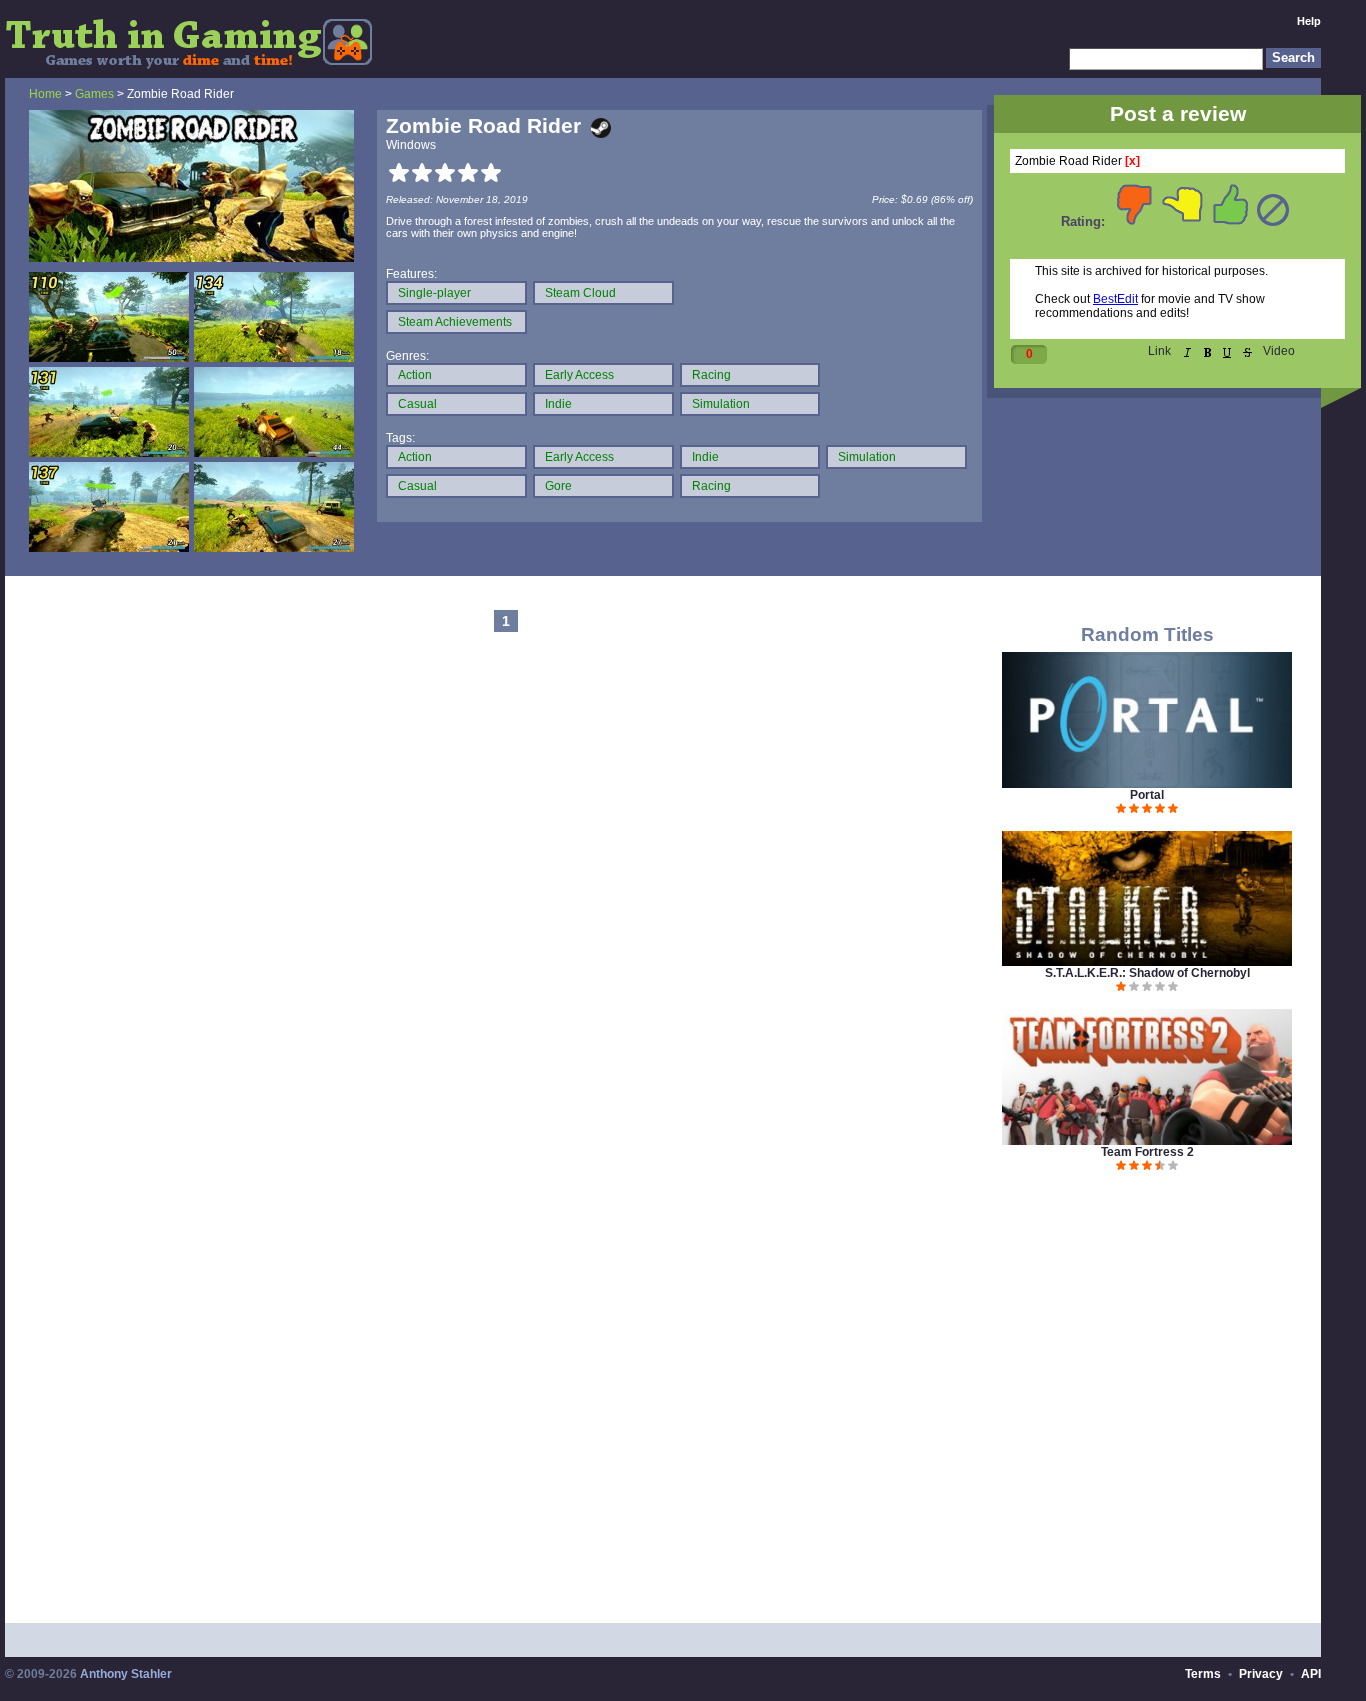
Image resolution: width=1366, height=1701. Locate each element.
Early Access (579, 375)
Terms (1203, 1674)
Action (415, 375)
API (1311, 1674)
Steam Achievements (455, 322)
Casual (417, 404)
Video (1279, 351)
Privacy (1261, 1674)
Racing (711, 375)
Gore (558, 486)
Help (1309, 21)
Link (1159, 351)
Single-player (434, 293)
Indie (558, 404)
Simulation (721, 404)
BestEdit (1115, 299)
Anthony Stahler (126, 1674)
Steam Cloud (580, 293)
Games (94, 94)
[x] (1132, 161)
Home (45, 94)
